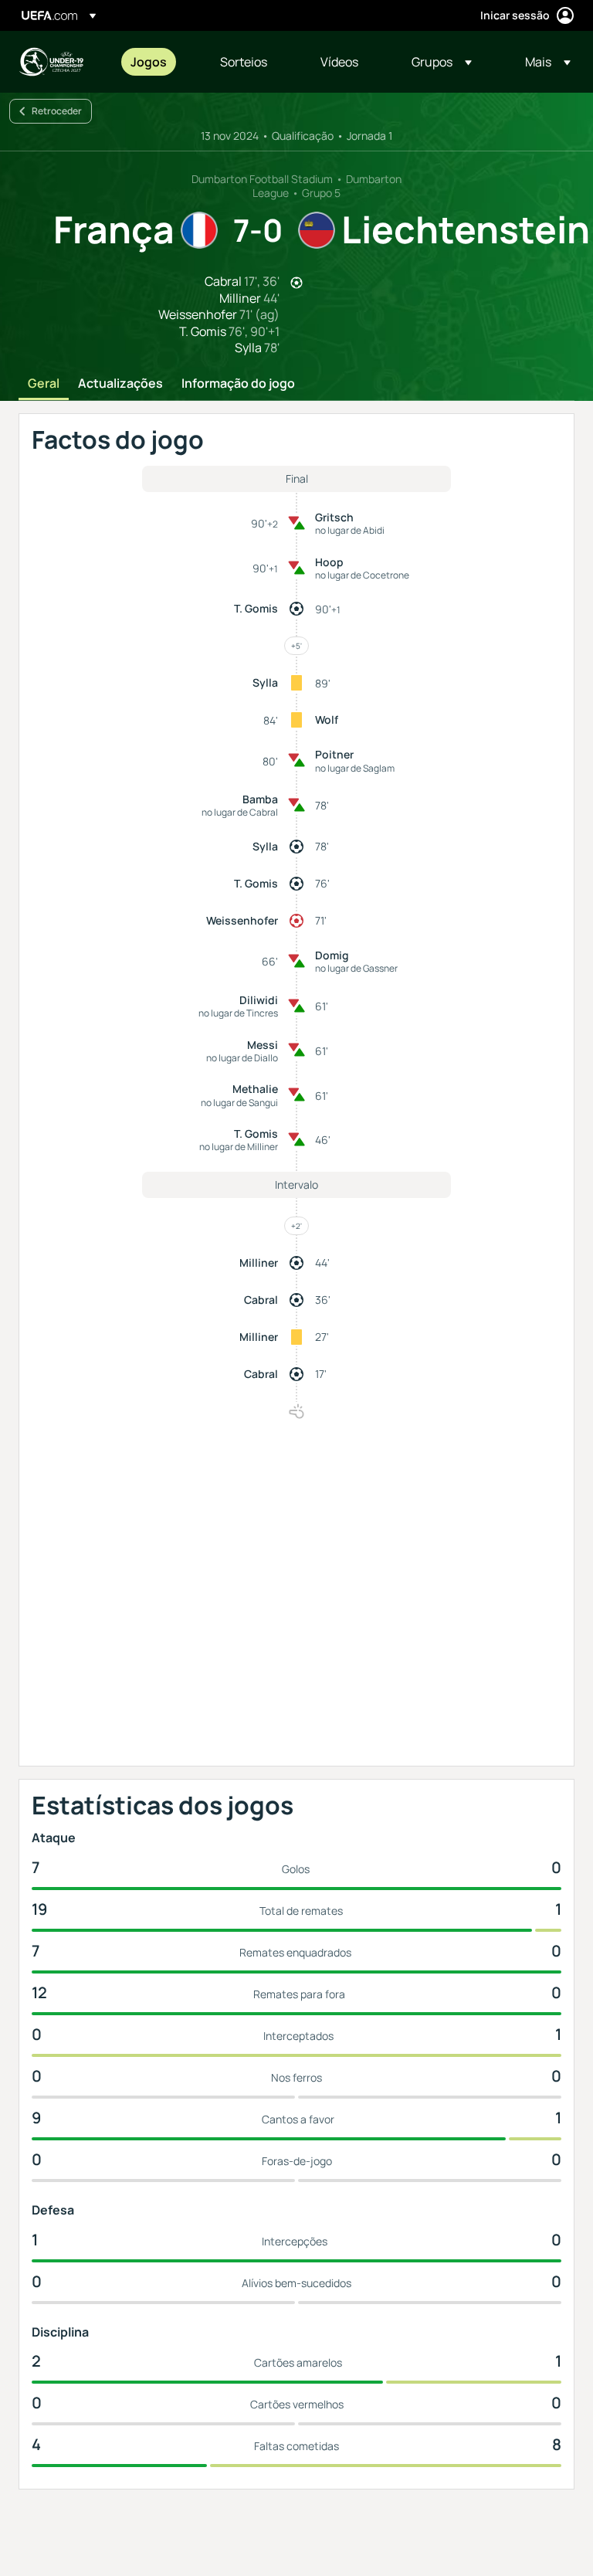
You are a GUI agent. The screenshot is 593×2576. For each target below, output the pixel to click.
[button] (442, 62)
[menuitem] (156, 62)
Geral (44, 384)
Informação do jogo (238, 384)
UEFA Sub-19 (51, 62)
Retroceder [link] (57, 111)
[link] (149, 62)
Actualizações (120, 384)
